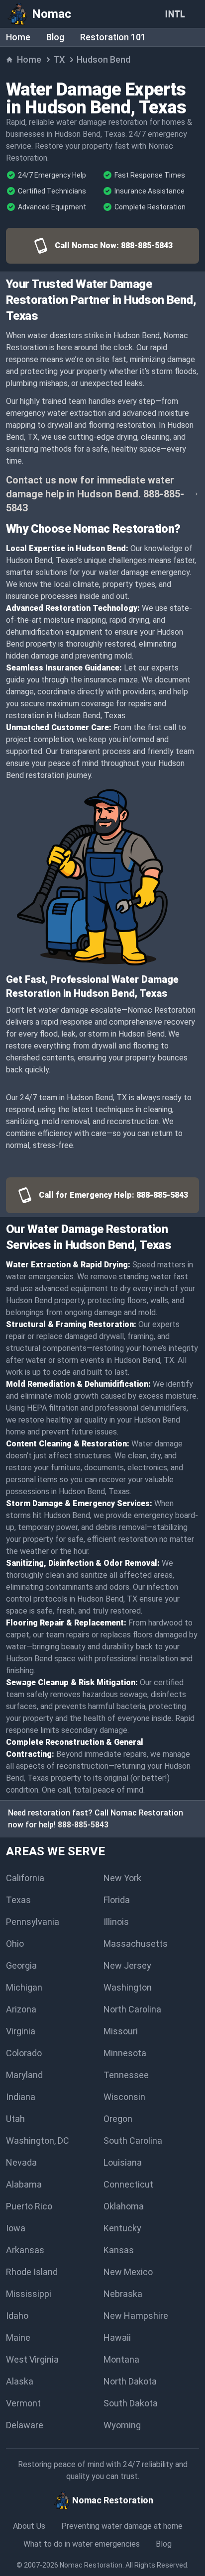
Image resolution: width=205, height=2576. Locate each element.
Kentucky (122, 2228)
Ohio (15, 1944)
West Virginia (32, 2359)
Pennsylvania (33, 1922)
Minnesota (125, 2053)
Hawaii (117, 2337)
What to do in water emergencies (82, 2544)
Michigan (24, 1987)
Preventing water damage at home (122, 2526)
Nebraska (123, 2294)
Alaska (20, 2381)
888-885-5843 (83, 1825)
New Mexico (128, 2272)
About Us (29, 2526)
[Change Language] (177, 14)
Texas (18, 1900)
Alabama (24, 2184)
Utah (15, 2119)
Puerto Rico (29, 2206)
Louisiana (123, 2162)
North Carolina (132, 2009)
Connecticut (128, 2184)
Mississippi (29, 2294)
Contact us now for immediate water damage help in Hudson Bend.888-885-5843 (95, 494)
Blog (55, 37)
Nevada (21, 2162)
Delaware (25, 2425)
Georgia (21, 1965)
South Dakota (131, 2403)
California (25, 1878)
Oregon (118, 2119)
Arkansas (25, 2250)
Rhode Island (32, 2272)
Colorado (24, 2053)
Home (18, 37)
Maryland (24, 2075)
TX (59, 59)
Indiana (21, 2097)
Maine (18, 2337)
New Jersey (127, 1965)
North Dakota (130, 2381)
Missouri (121, 2031)
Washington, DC (38, 2141)
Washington (128, 1987)
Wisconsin (124, 2097)
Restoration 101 (113, 37)
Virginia (21, 2031)
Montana (121, 2359)
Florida (117, 1900)
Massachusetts (136, 1944)
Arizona (21, 2009)
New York (122, 1878)
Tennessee (126, 2075)
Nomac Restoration (91, 2565)
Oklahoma (124, 2206)
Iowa (16, 2228)
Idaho (17, 2316)
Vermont (23, 2403)
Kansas (119, 2250)
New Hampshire (136, 2316)
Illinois (116, 1922)
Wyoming (122, 2425)
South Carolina (133, 2141)
